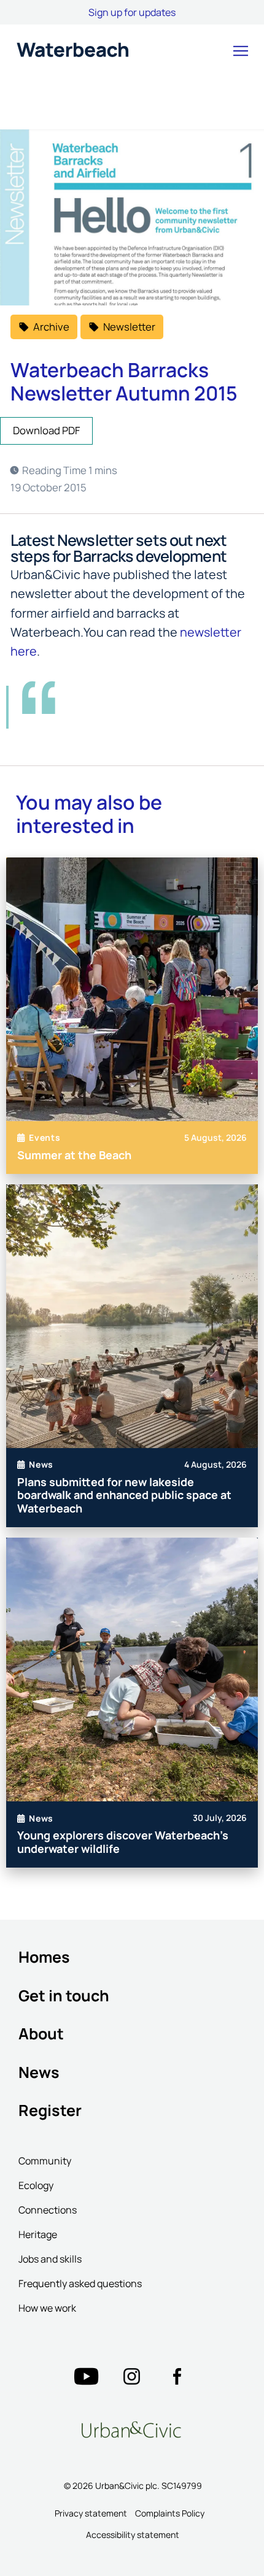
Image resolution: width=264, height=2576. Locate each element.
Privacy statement (91, 2513)
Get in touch (64, 1995)
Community (45, 2161)
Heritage (38, 2234)
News (39, 2072)
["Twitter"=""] (86, 2377)
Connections (48, 2210)
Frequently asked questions (80, 2283)
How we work (47, 2308)
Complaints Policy (170, 2513)
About (41, 2034)
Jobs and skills (50, 2259)
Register (50, 2110)
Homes (44, 1957)
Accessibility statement (133, 2535)
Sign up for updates (132, 12)
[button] (241, 51)
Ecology (36, 2185)
